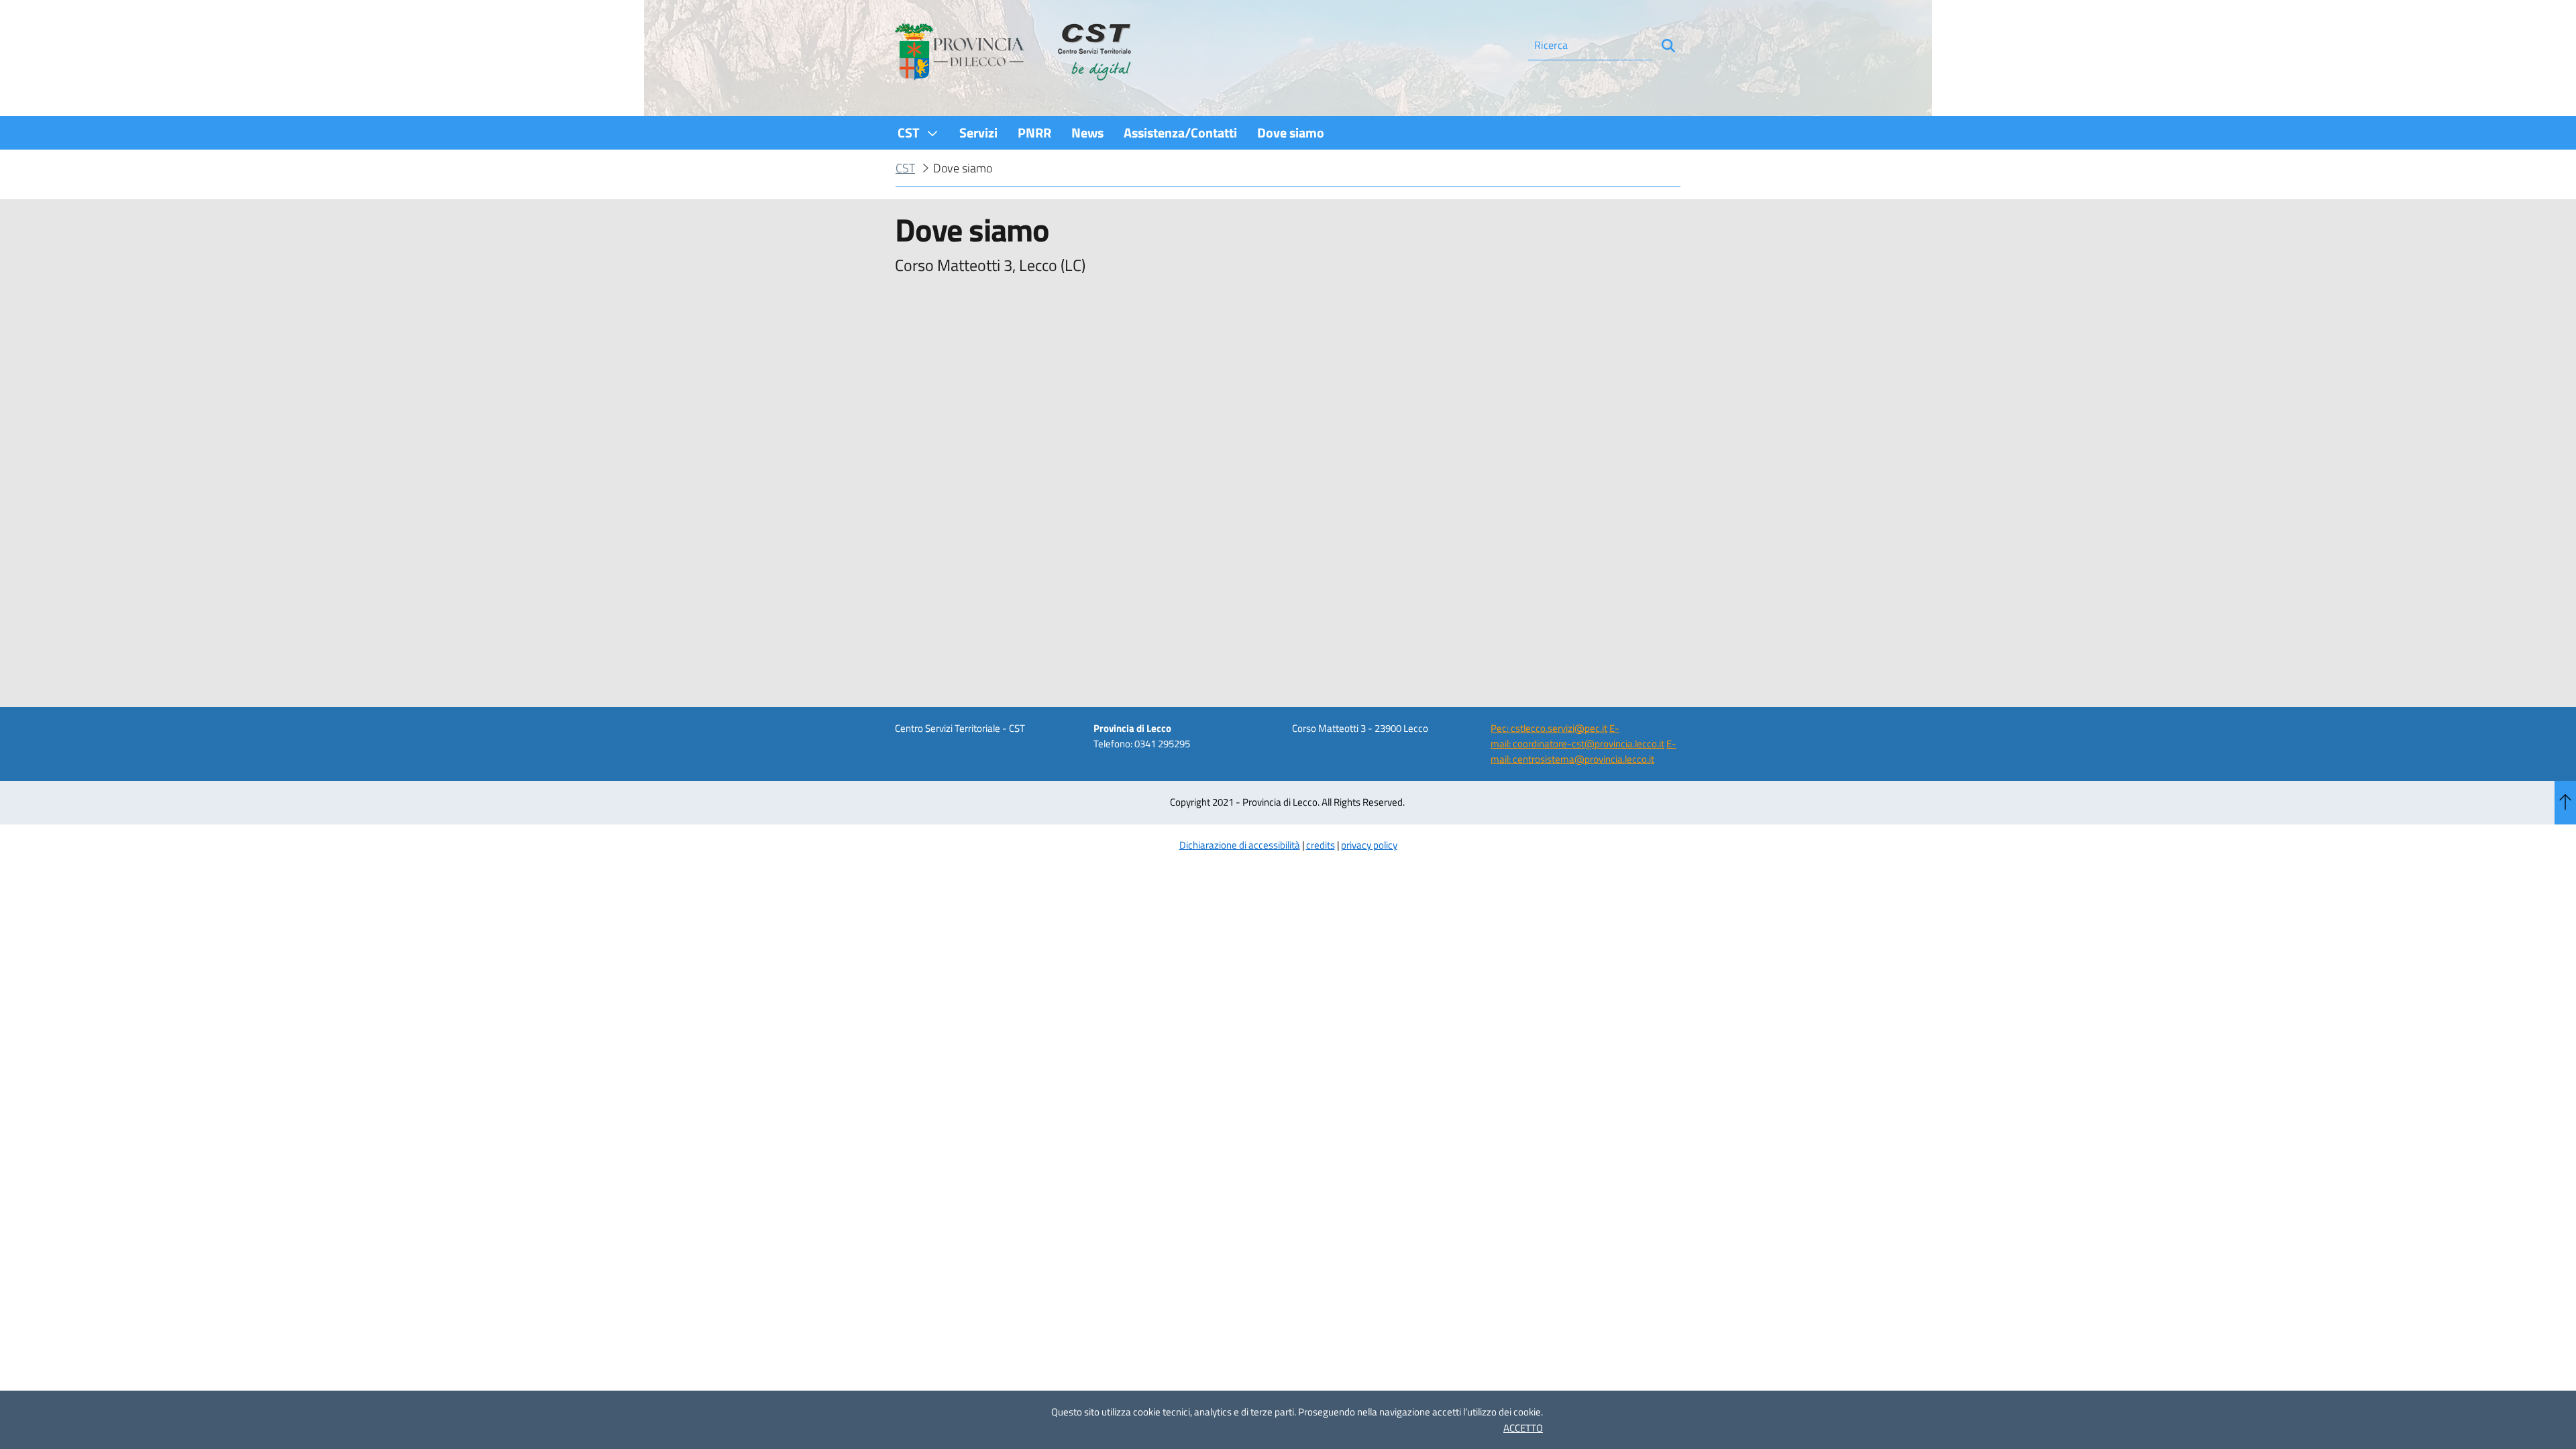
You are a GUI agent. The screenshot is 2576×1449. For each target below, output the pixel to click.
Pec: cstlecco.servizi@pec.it (1549, 728)
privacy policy (1369, 845)
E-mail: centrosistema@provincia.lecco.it (1584, 751)
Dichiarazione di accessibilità (1240, 845)
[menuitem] (918, 132)
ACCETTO (1523, 1428)
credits (1321, 845)
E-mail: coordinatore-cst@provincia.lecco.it (1577, 736)
